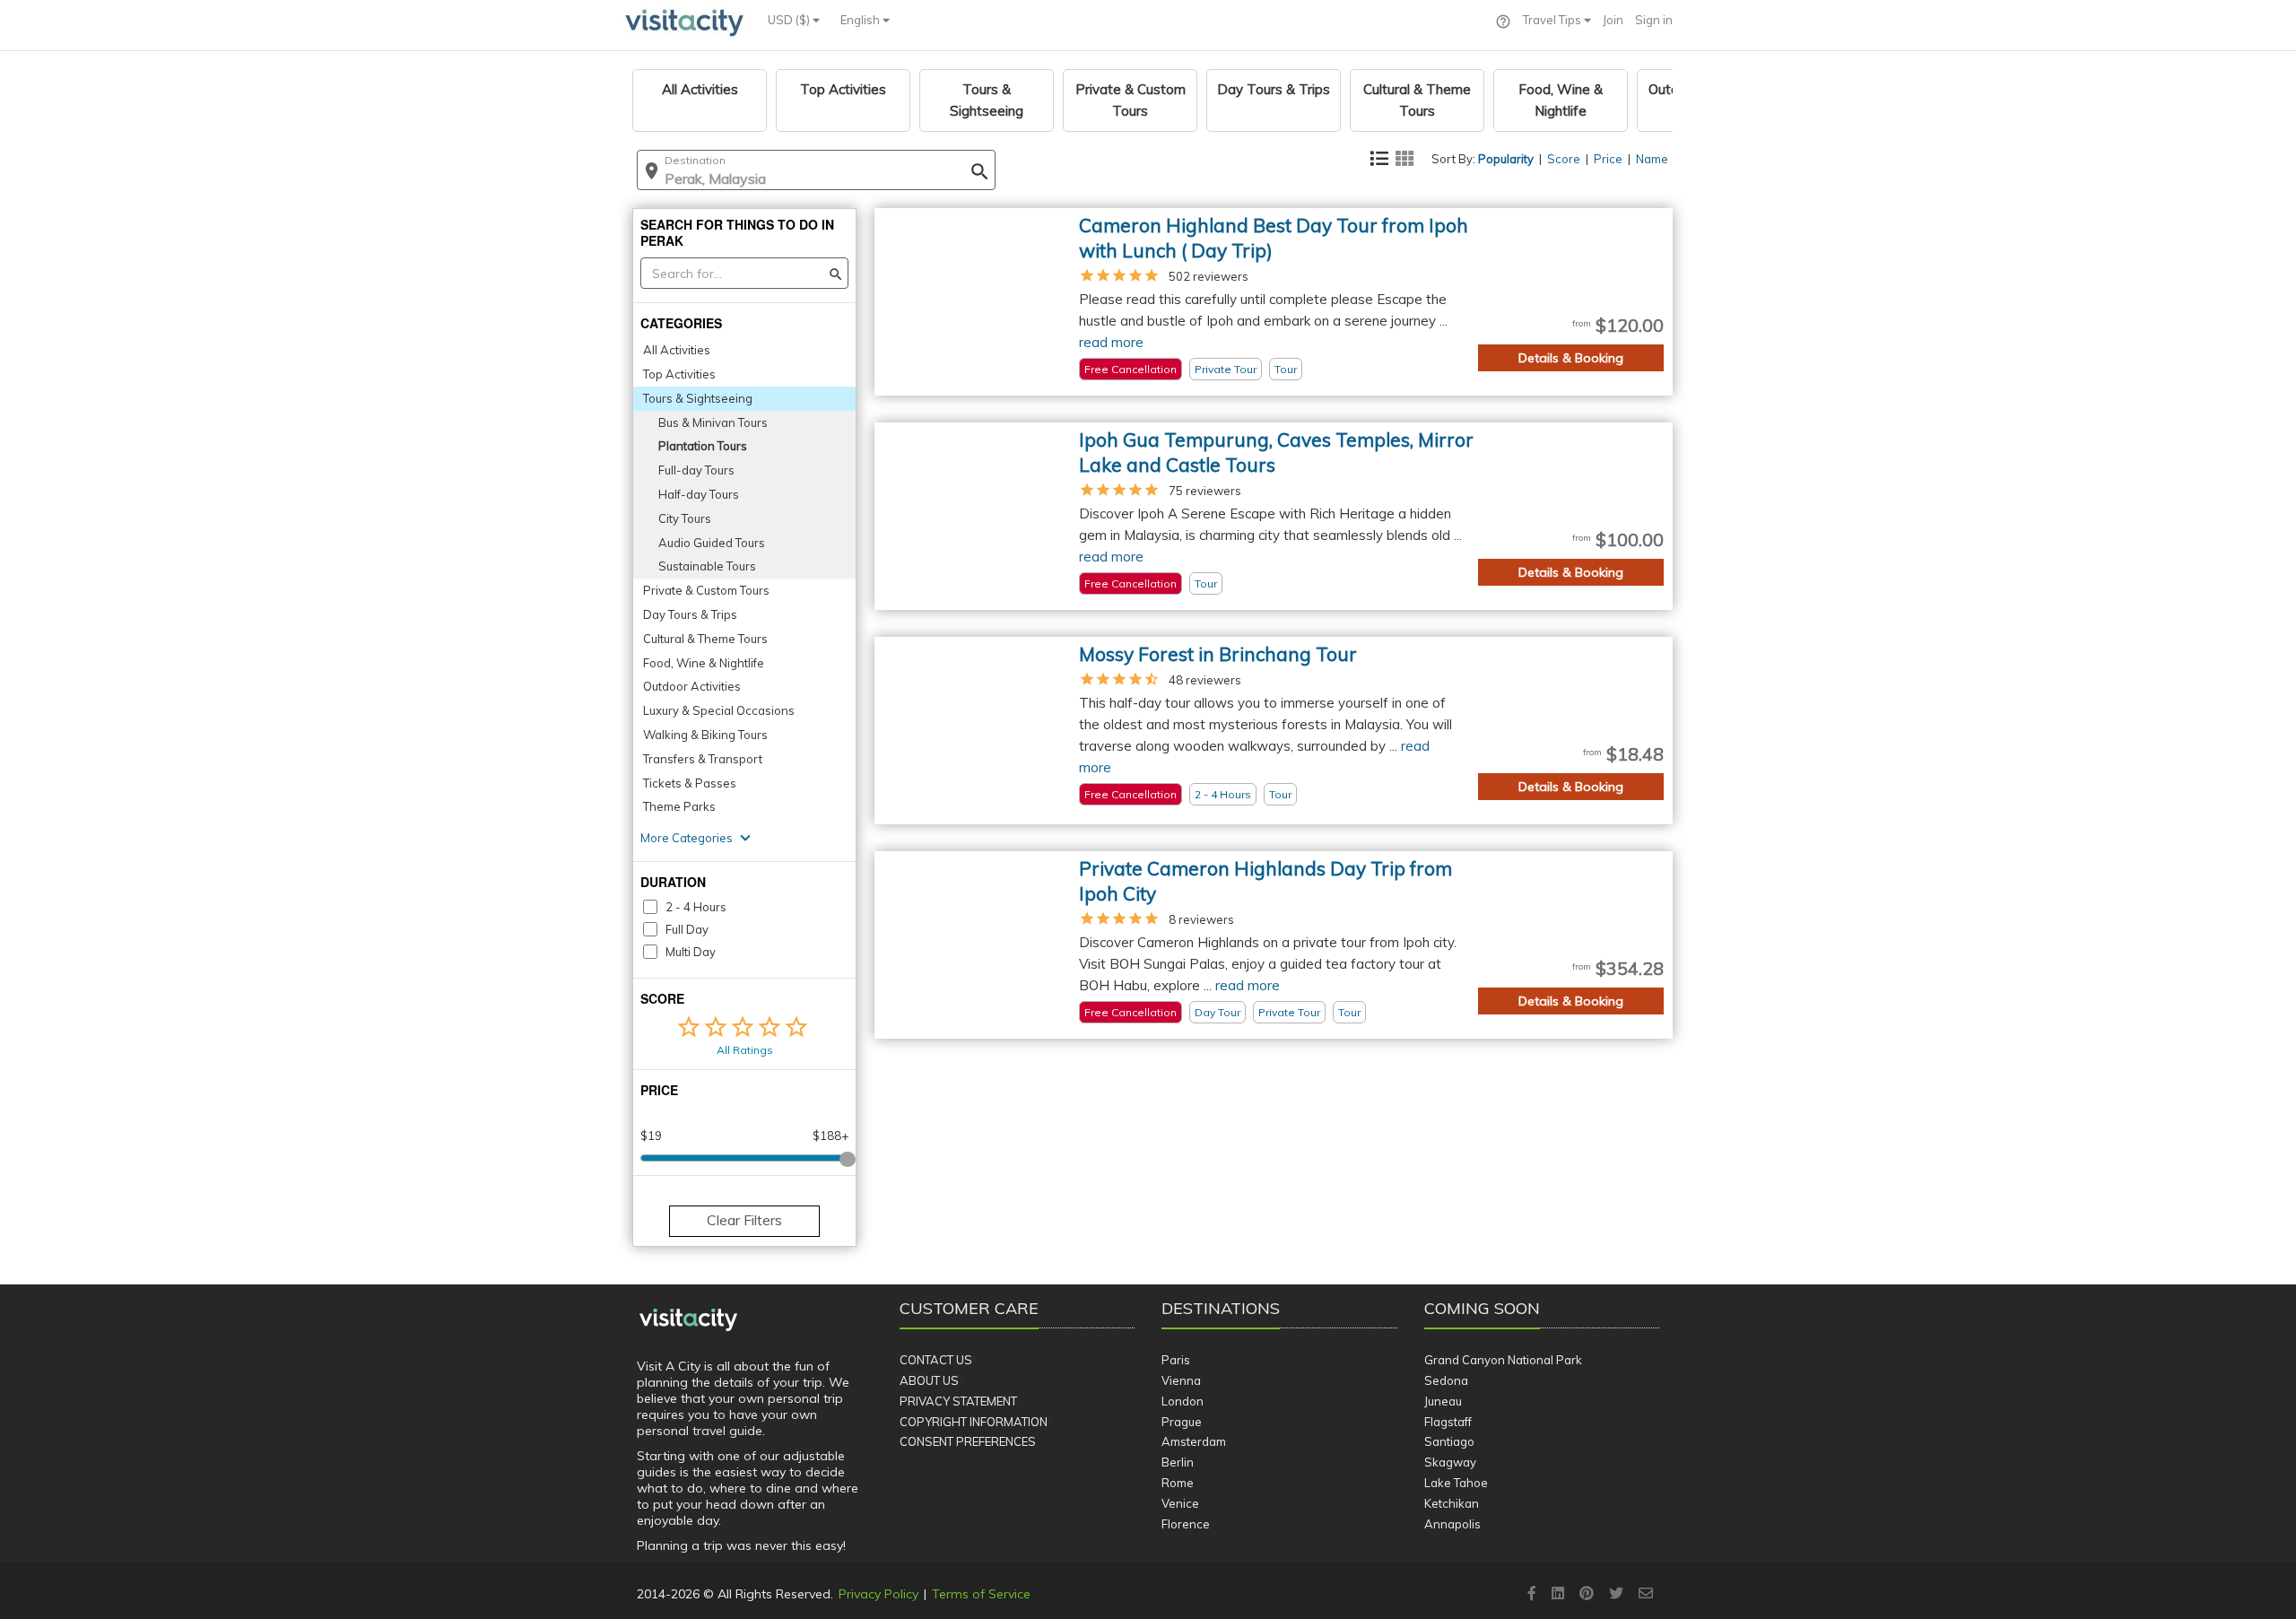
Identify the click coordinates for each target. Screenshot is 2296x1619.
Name (1652, 159)
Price (1608, 159)
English (861, 20)
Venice (1180, 1503)
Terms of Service (981, 1594)
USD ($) (790, 20)
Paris (1176, 1360)
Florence (1186, 1524)
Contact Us (936, 1360)
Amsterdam (1194, 1441)
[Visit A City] (688, 1320)
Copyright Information (974, 1422)
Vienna (1181, 1380)
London (1183, 1401)
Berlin (1178, 1462)
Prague (1182, 1422)
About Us (929, 1380)
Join (1613, 20)
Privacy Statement (958, 1401)
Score (1564, 159)
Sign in (1654, 20)
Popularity (1506, 159)
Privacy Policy (878, 1594)
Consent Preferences (968, 1441)
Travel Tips (1553, 20)
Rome (1178, 1483)
